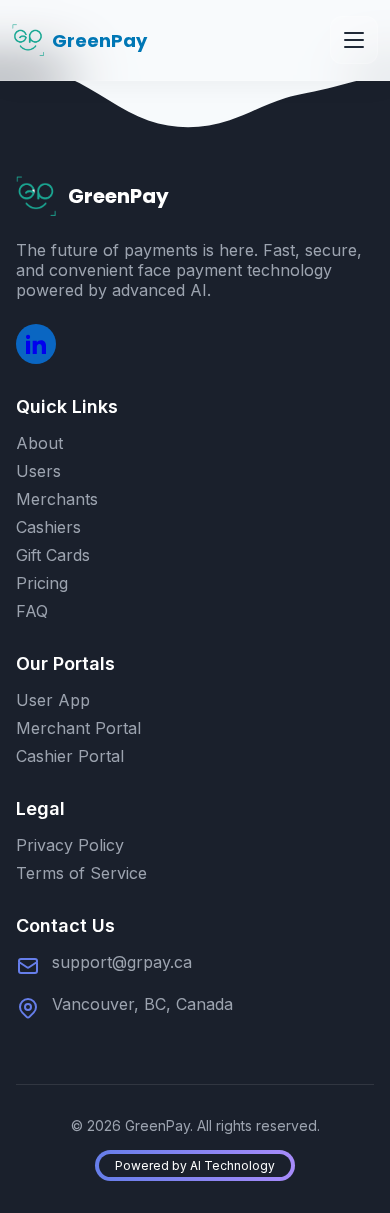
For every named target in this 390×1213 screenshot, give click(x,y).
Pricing (42, 583)
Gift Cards (53, 555)
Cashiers (48, 527)
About (39, 443)
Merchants (57, 499)
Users (38, 471)
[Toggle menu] (354, 40)
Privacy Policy (70, 845)
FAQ (32, 611)
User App (53, 700)
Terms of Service (81, 873)
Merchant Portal (78, 728)
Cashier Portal (70, 756)
